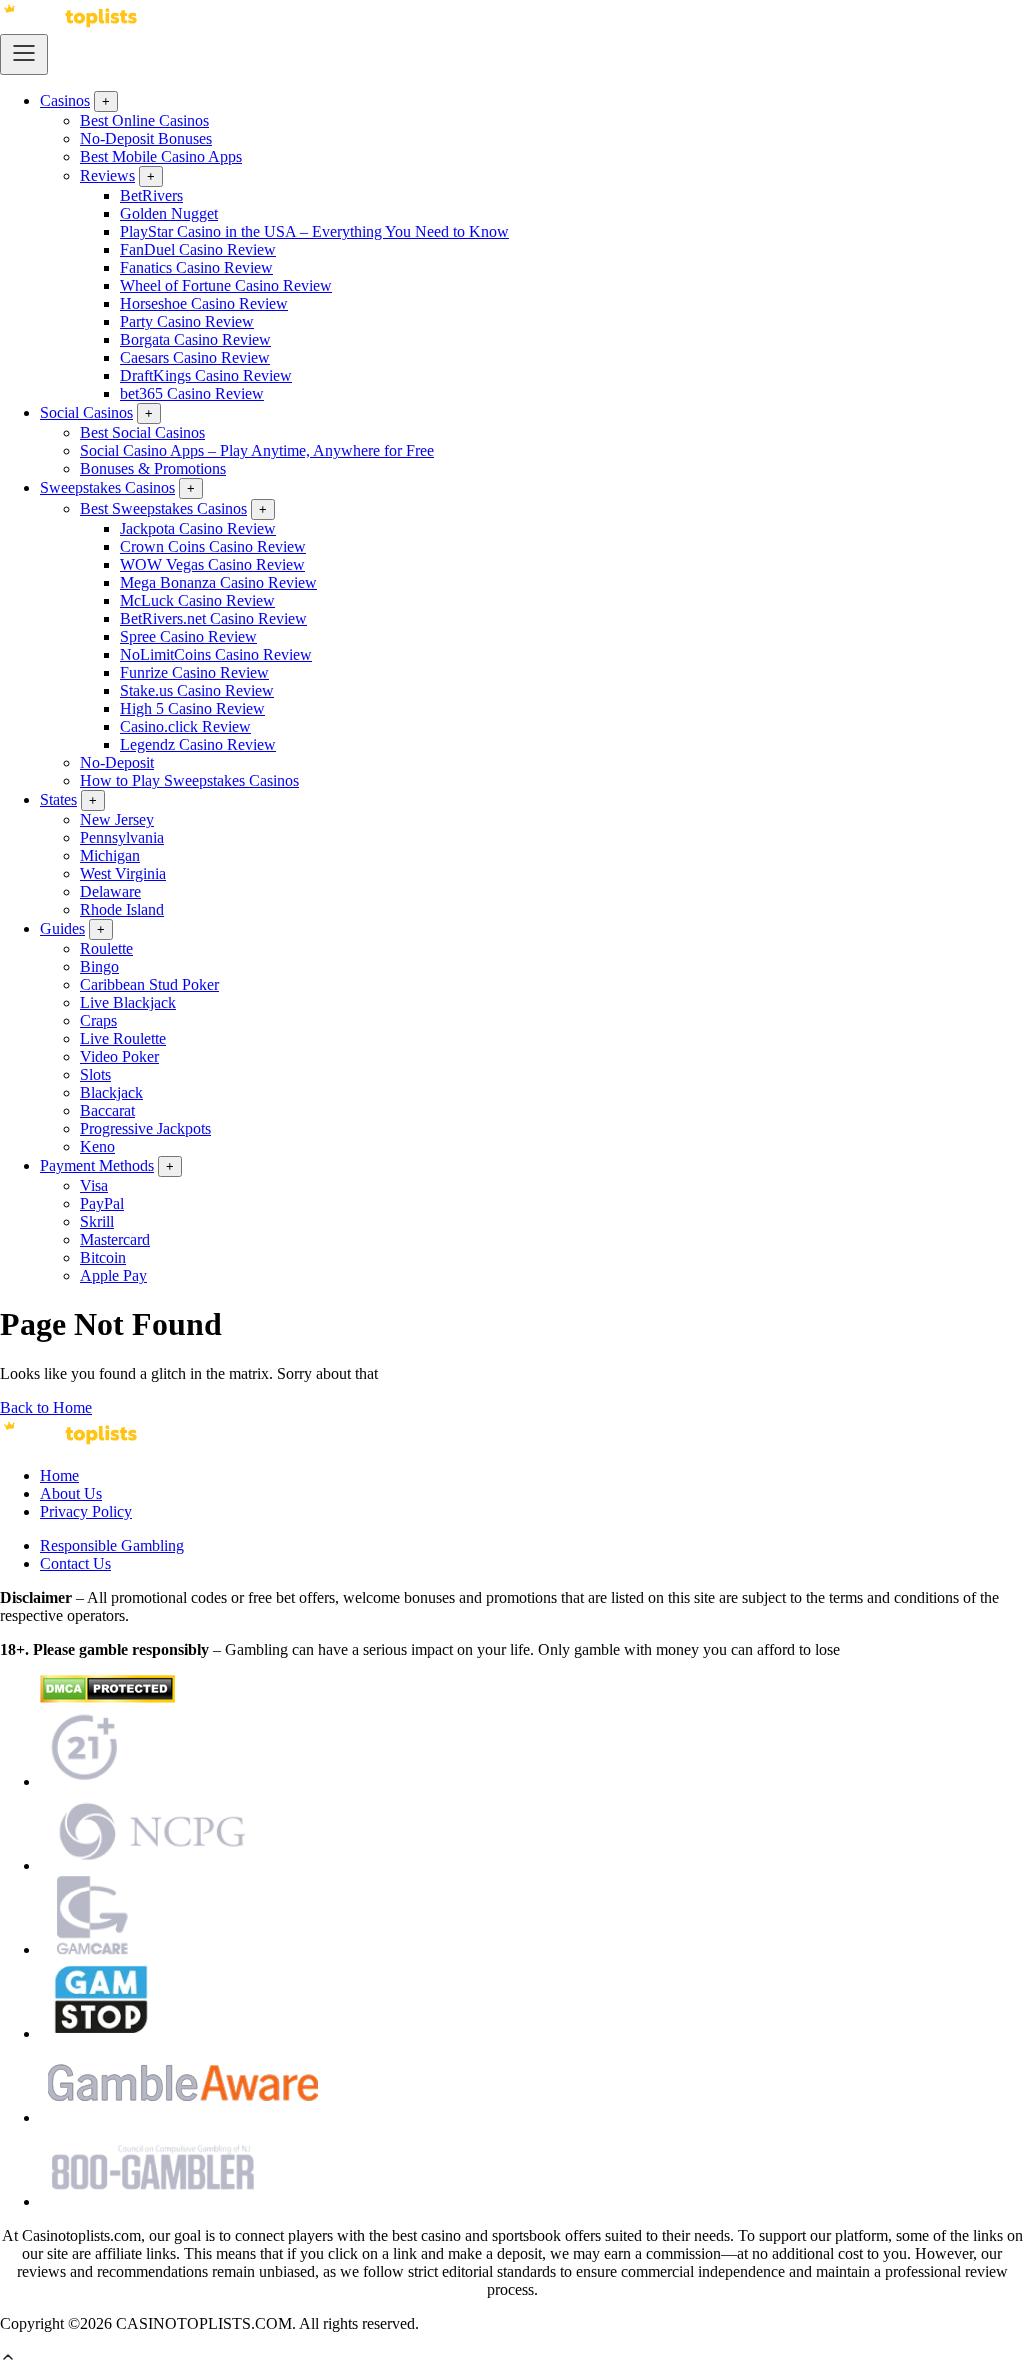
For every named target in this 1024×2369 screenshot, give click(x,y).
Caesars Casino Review (195, 357)
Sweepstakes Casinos (107, 487)
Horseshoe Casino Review (204, 303)
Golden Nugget (169, 213)
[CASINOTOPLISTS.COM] (70, 1441)
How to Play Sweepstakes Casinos (189, 780)
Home (59, 1475)
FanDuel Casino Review (198, 249)
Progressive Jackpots (145, 1128)
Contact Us (75, 1563)
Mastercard (115, 1239)
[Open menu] (24, 54)
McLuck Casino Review (197, 600)
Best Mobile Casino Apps (161, 156)
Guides (62, 928)
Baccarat (107, 1110)
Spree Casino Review (188, 636)
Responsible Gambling (112, 1545)
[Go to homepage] (70, 24)
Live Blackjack (128, 1002)
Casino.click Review (185, 726)
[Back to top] (8, 2359)
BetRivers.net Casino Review (213, 618)
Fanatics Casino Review (196, 267)
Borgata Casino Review (195, 339)
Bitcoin (103, 1257)
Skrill (97, 1221)
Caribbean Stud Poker (149, 984)
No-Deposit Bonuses (146, 138)
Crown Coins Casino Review (213, 546)
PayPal (102, 1203)
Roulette (106, 948)
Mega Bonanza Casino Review (218, 582)
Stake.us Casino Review (197, 690)
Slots (95, 1074)
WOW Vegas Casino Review (212, 564)
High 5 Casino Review (192, 708)
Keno (97, 1146)
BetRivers (151, 195)
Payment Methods (97, 1165)
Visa (94, 1185)
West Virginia (123, 873)
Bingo (99, 966)
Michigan (110, 855)
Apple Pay (113, 1275)
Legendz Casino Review (198, 744)
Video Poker (119, 1056)
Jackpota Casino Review (198, 528)
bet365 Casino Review (192, 393)
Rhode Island (122, 909)
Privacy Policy (86, 1511)
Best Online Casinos (144, 120)
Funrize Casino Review (194, 672)
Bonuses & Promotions (153, 468)
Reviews (107, 175)
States (58, 799)
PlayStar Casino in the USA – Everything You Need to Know (314, 231)
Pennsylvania (122, 837)
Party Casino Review (187, 321)
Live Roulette (123, 1038)
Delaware (110, 891)
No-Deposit (117, 762)
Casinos (65, 100)
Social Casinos (86, 412)
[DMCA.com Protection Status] (107, 1697)
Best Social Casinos (142, 432)
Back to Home (46, 1407)
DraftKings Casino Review (206, 375)
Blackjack (111, 1092)
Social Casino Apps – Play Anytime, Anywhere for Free (257, 450)
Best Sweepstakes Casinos (163, 508)
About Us (71, 1493)
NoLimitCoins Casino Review (216, 654)
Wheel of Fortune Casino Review (226, 285)
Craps (98, 1020)
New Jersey (117, 819)
